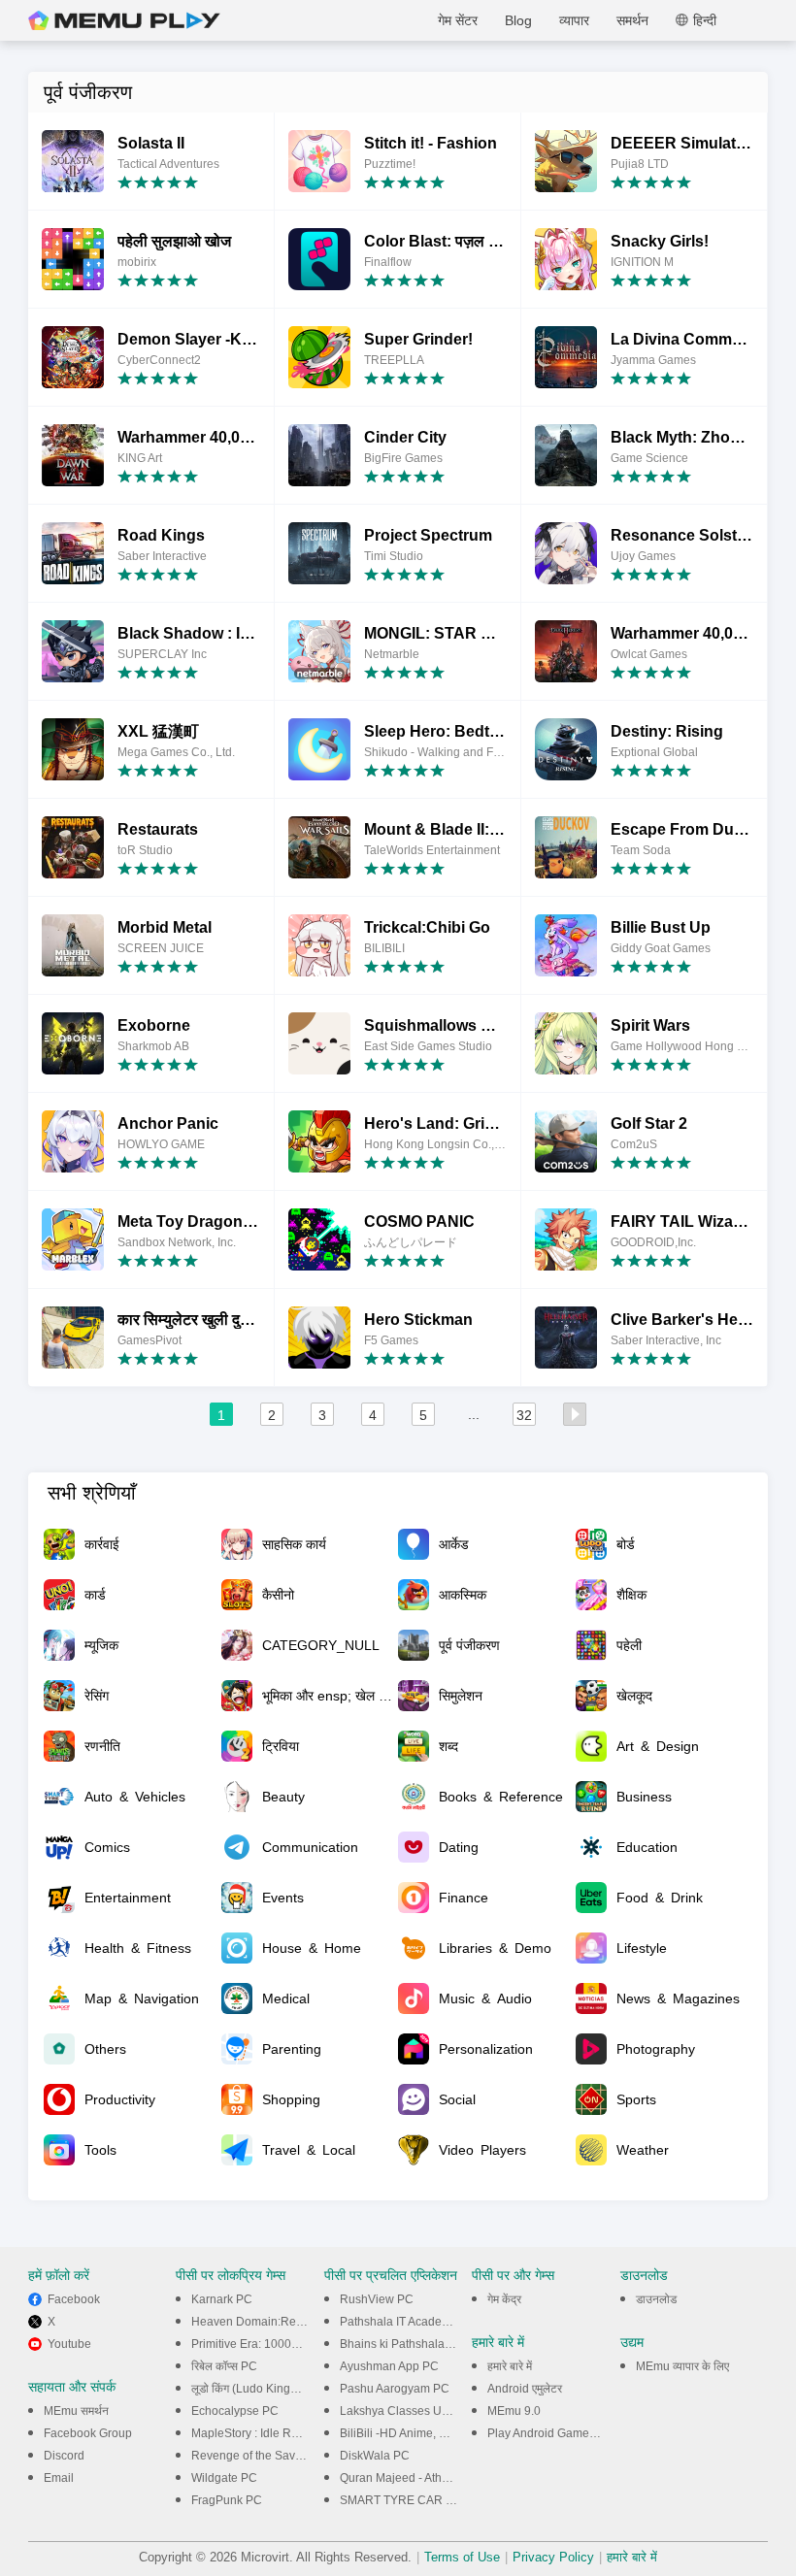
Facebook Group (88, 2433)
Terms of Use (462, 2557)
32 (524, 1415)
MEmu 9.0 (514, 2411)
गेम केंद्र (504, 2299)
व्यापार (574, 20)
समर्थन (632, 20)
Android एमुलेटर (525, 2389)
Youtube (69, 2344)
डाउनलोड (656, 2299)
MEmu (124, 20)
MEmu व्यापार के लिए (682, 2366)
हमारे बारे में (510, 2366)
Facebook (74, 2299)
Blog (518, 20)
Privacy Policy (553, 2557)
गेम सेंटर (458, 20)
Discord (64, 2456)
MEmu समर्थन (76, 2411)
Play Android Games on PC (559, 2433)
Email (59, 2478)
